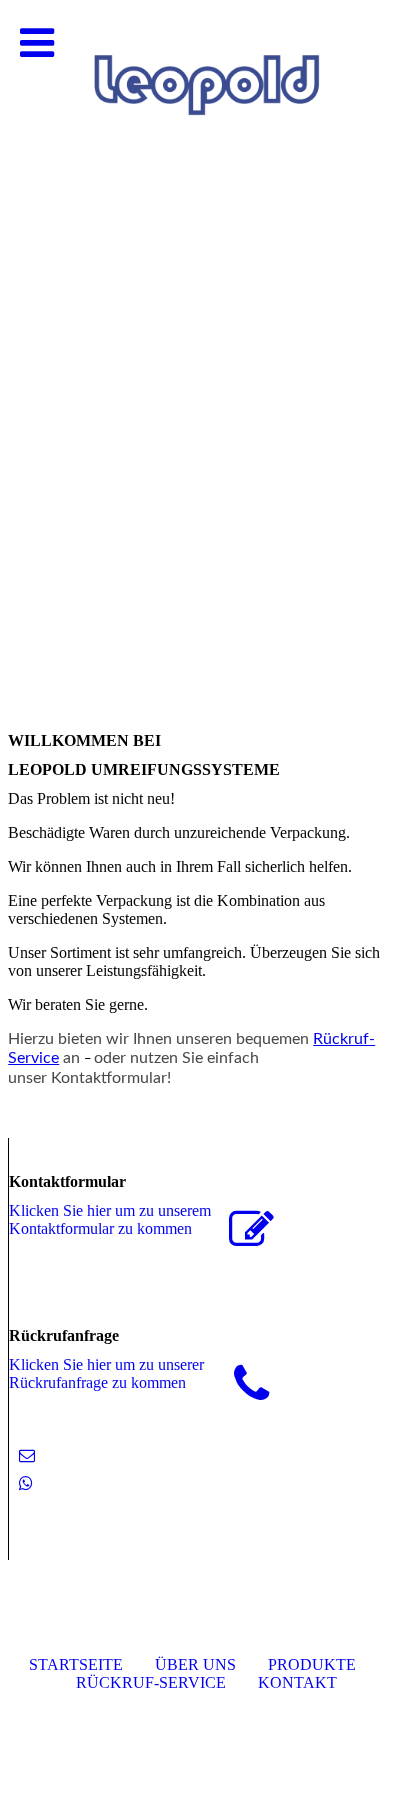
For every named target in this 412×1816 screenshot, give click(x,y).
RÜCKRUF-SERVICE (151, 1682)
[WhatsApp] (26, 1483)
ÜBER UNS (195, 1664)
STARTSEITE (76, 1664)
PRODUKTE (312, 1664)
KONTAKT (297, 1682)
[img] (206, 200)
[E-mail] (27, 1455)
